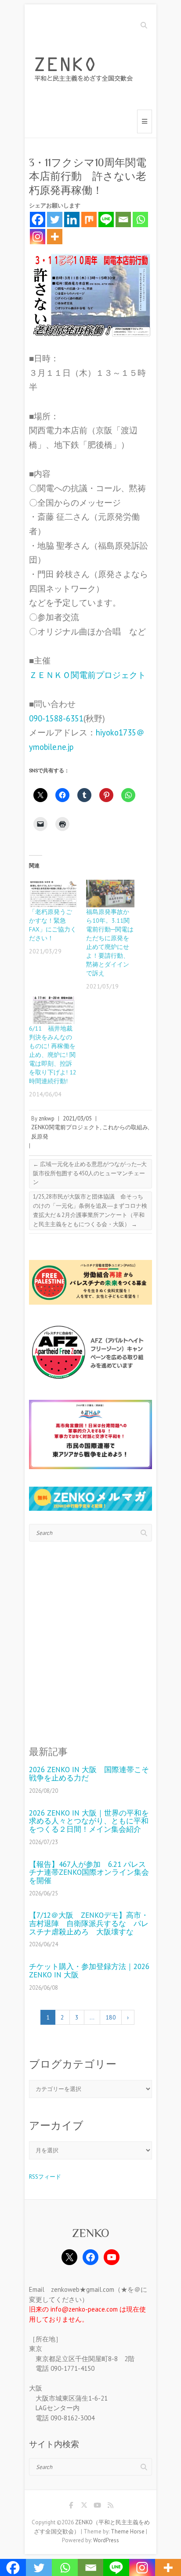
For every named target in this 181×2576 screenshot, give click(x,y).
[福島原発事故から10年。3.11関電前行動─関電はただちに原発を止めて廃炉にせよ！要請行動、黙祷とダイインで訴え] (110, 894)
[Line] (106, 219)
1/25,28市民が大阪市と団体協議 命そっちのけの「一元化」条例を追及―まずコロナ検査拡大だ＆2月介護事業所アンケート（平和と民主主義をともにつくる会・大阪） (90, 1210)
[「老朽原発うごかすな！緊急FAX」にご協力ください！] (53, 894)
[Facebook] (38, 219)
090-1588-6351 (56, 718)
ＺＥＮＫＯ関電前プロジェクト (87, 675)
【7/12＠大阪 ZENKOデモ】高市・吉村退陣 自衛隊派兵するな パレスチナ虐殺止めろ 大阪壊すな (89, 1923)
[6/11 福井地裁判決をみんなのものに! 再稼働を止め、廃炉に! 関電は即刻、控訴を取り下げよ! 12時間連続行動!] (53, 1010)
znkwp (47, 1119)
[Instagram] (38, 237)
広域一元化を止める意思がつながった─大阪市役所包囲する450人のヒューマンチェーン (90, 1173)
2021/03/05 (77, 1119)
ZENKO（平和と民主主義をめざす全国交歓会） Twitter (84, 2507)
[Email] (123, 219)
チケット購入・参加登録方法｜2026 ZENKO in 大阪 (89, 1971)
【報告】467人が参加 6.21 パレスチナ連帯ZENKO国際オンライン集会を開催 (89, 1873)
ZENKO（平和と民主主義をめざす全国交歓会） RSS (110, 2507)
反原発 (40, 1136)
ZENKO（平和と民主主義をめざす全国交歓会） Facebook (71, 2507)
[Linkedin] (72, 219)
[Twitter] (55, 219)
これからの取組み (125, 1127)
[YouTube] (112, 2257)
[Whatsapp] (140, 219)
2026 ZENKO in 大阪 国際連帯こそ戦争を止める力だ (89, 1774)
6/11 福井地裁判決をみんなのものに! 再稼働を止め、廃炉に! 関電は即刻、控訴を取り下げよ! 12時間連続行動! (53, 1055)
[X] (69, 2257)
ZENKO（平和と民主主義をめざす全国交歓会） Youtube (97, 2507)
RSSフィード (45, 2177)
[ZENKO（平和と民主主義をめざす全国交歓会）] (86, 71)
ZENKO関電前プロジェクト (66, 1127)
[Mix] (89, 219)
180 (111, 2017)
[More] (55, 237)
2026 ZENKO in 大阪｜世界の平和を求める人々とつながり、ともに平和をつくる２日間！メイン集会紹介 (89, 1821)
